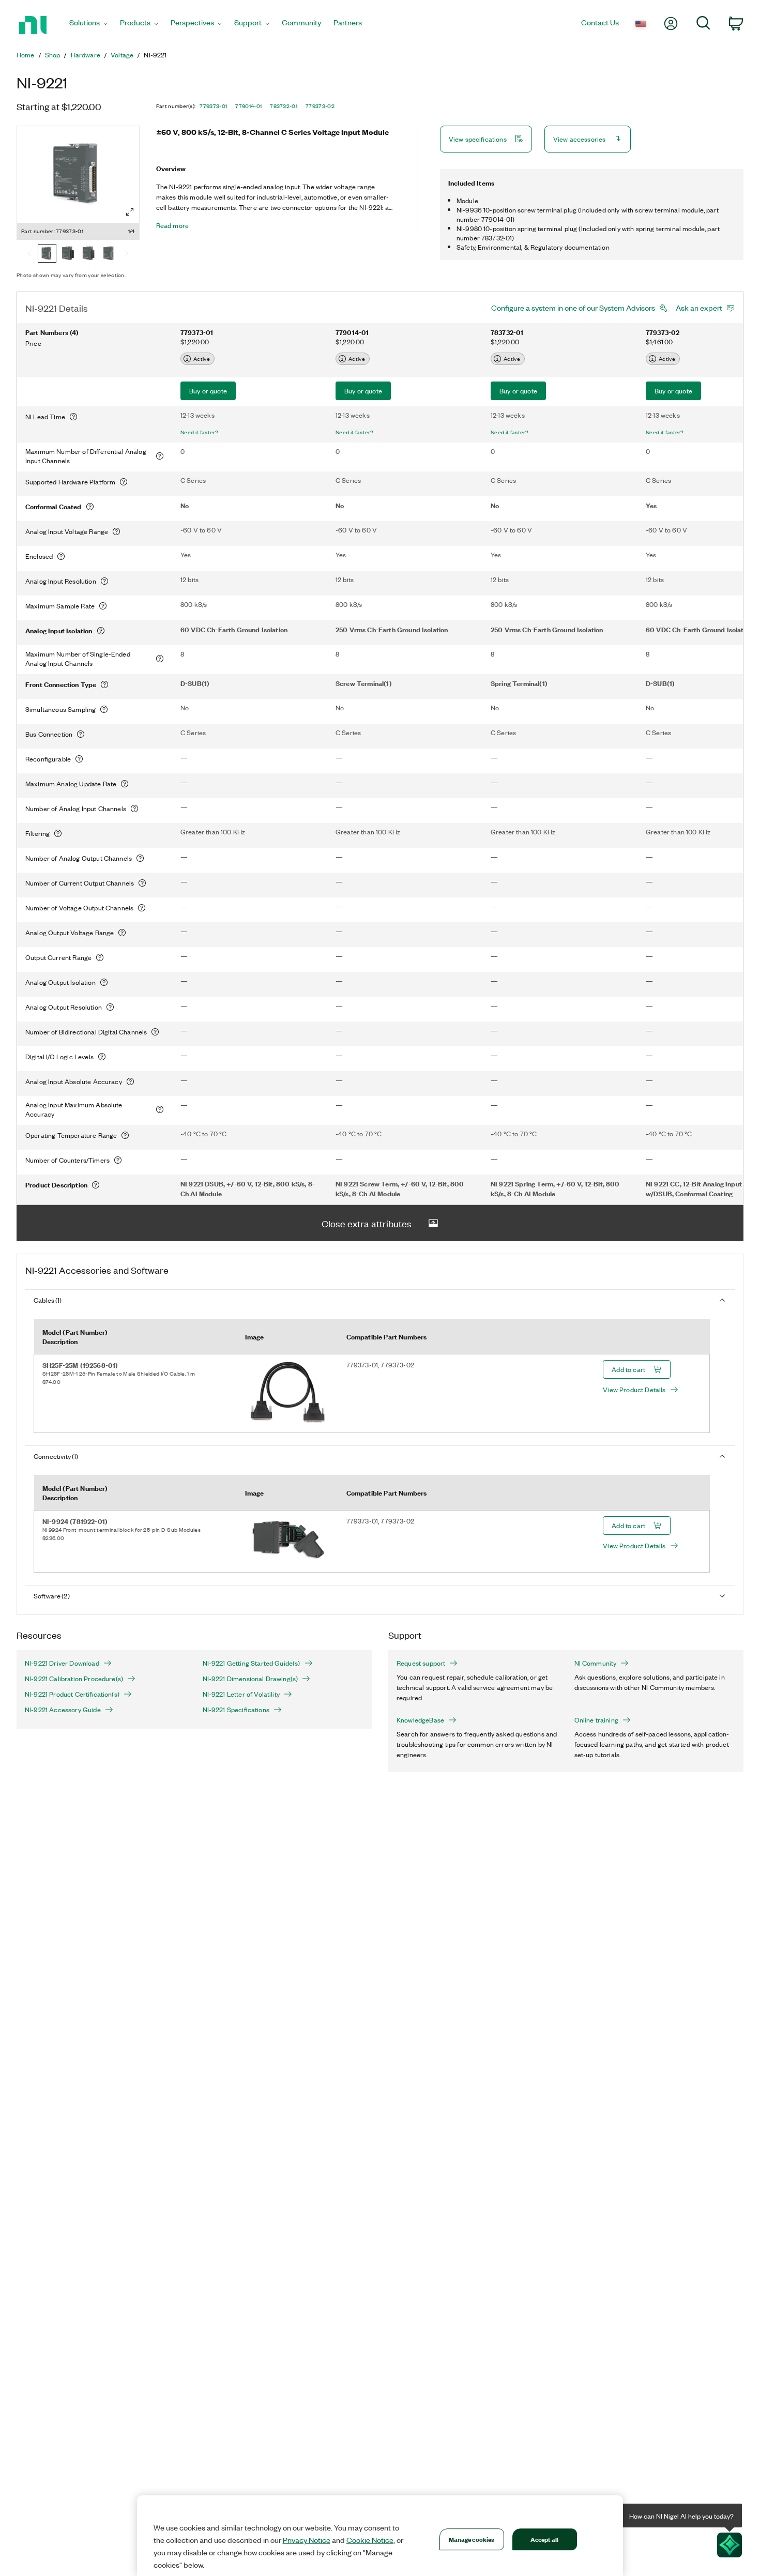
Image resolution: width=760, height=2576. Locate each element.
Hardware (86, 55)
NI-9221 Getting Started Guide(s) (252, 1663)
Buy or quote (208, 391)
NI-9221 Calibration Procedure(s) (74, 1679)
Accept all (544, 2539)
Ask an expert (699, 308)
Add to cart (628, 1369)
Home (26, 55)
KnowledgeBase (420, 1720)
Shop (53, 55)
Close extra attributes (367, 1223)
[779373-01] (47, 254)
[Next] (127, 254)
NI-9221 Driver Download (62, 1663)
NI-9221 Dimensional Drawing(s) (250, 1679)
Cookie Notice (370, 2540)
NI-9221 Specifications (236, 1710)
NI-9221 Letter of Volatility (241, 1694)
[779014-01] (68, 254)
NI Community (596, 1663)
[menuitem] (88, 25)
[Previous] (29, 254)
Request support (421, 1663)
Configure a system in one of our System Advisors (573, 308)
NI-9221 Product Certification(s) (72, 1694)
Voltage (122, 55)
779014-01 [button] (248, 106)
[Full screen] (130, 212)
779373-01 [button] (213, 106)
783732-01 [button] (284, 106)
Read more (172, 225)
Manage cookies (472, 2539)
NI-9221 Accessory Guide (63, 1710)
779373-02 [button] (320, 106)
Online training (596, 1720)
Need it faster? (200, 432)
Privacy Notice (307, 2540)
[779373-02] (109, 254)
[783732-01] (88, 254)
